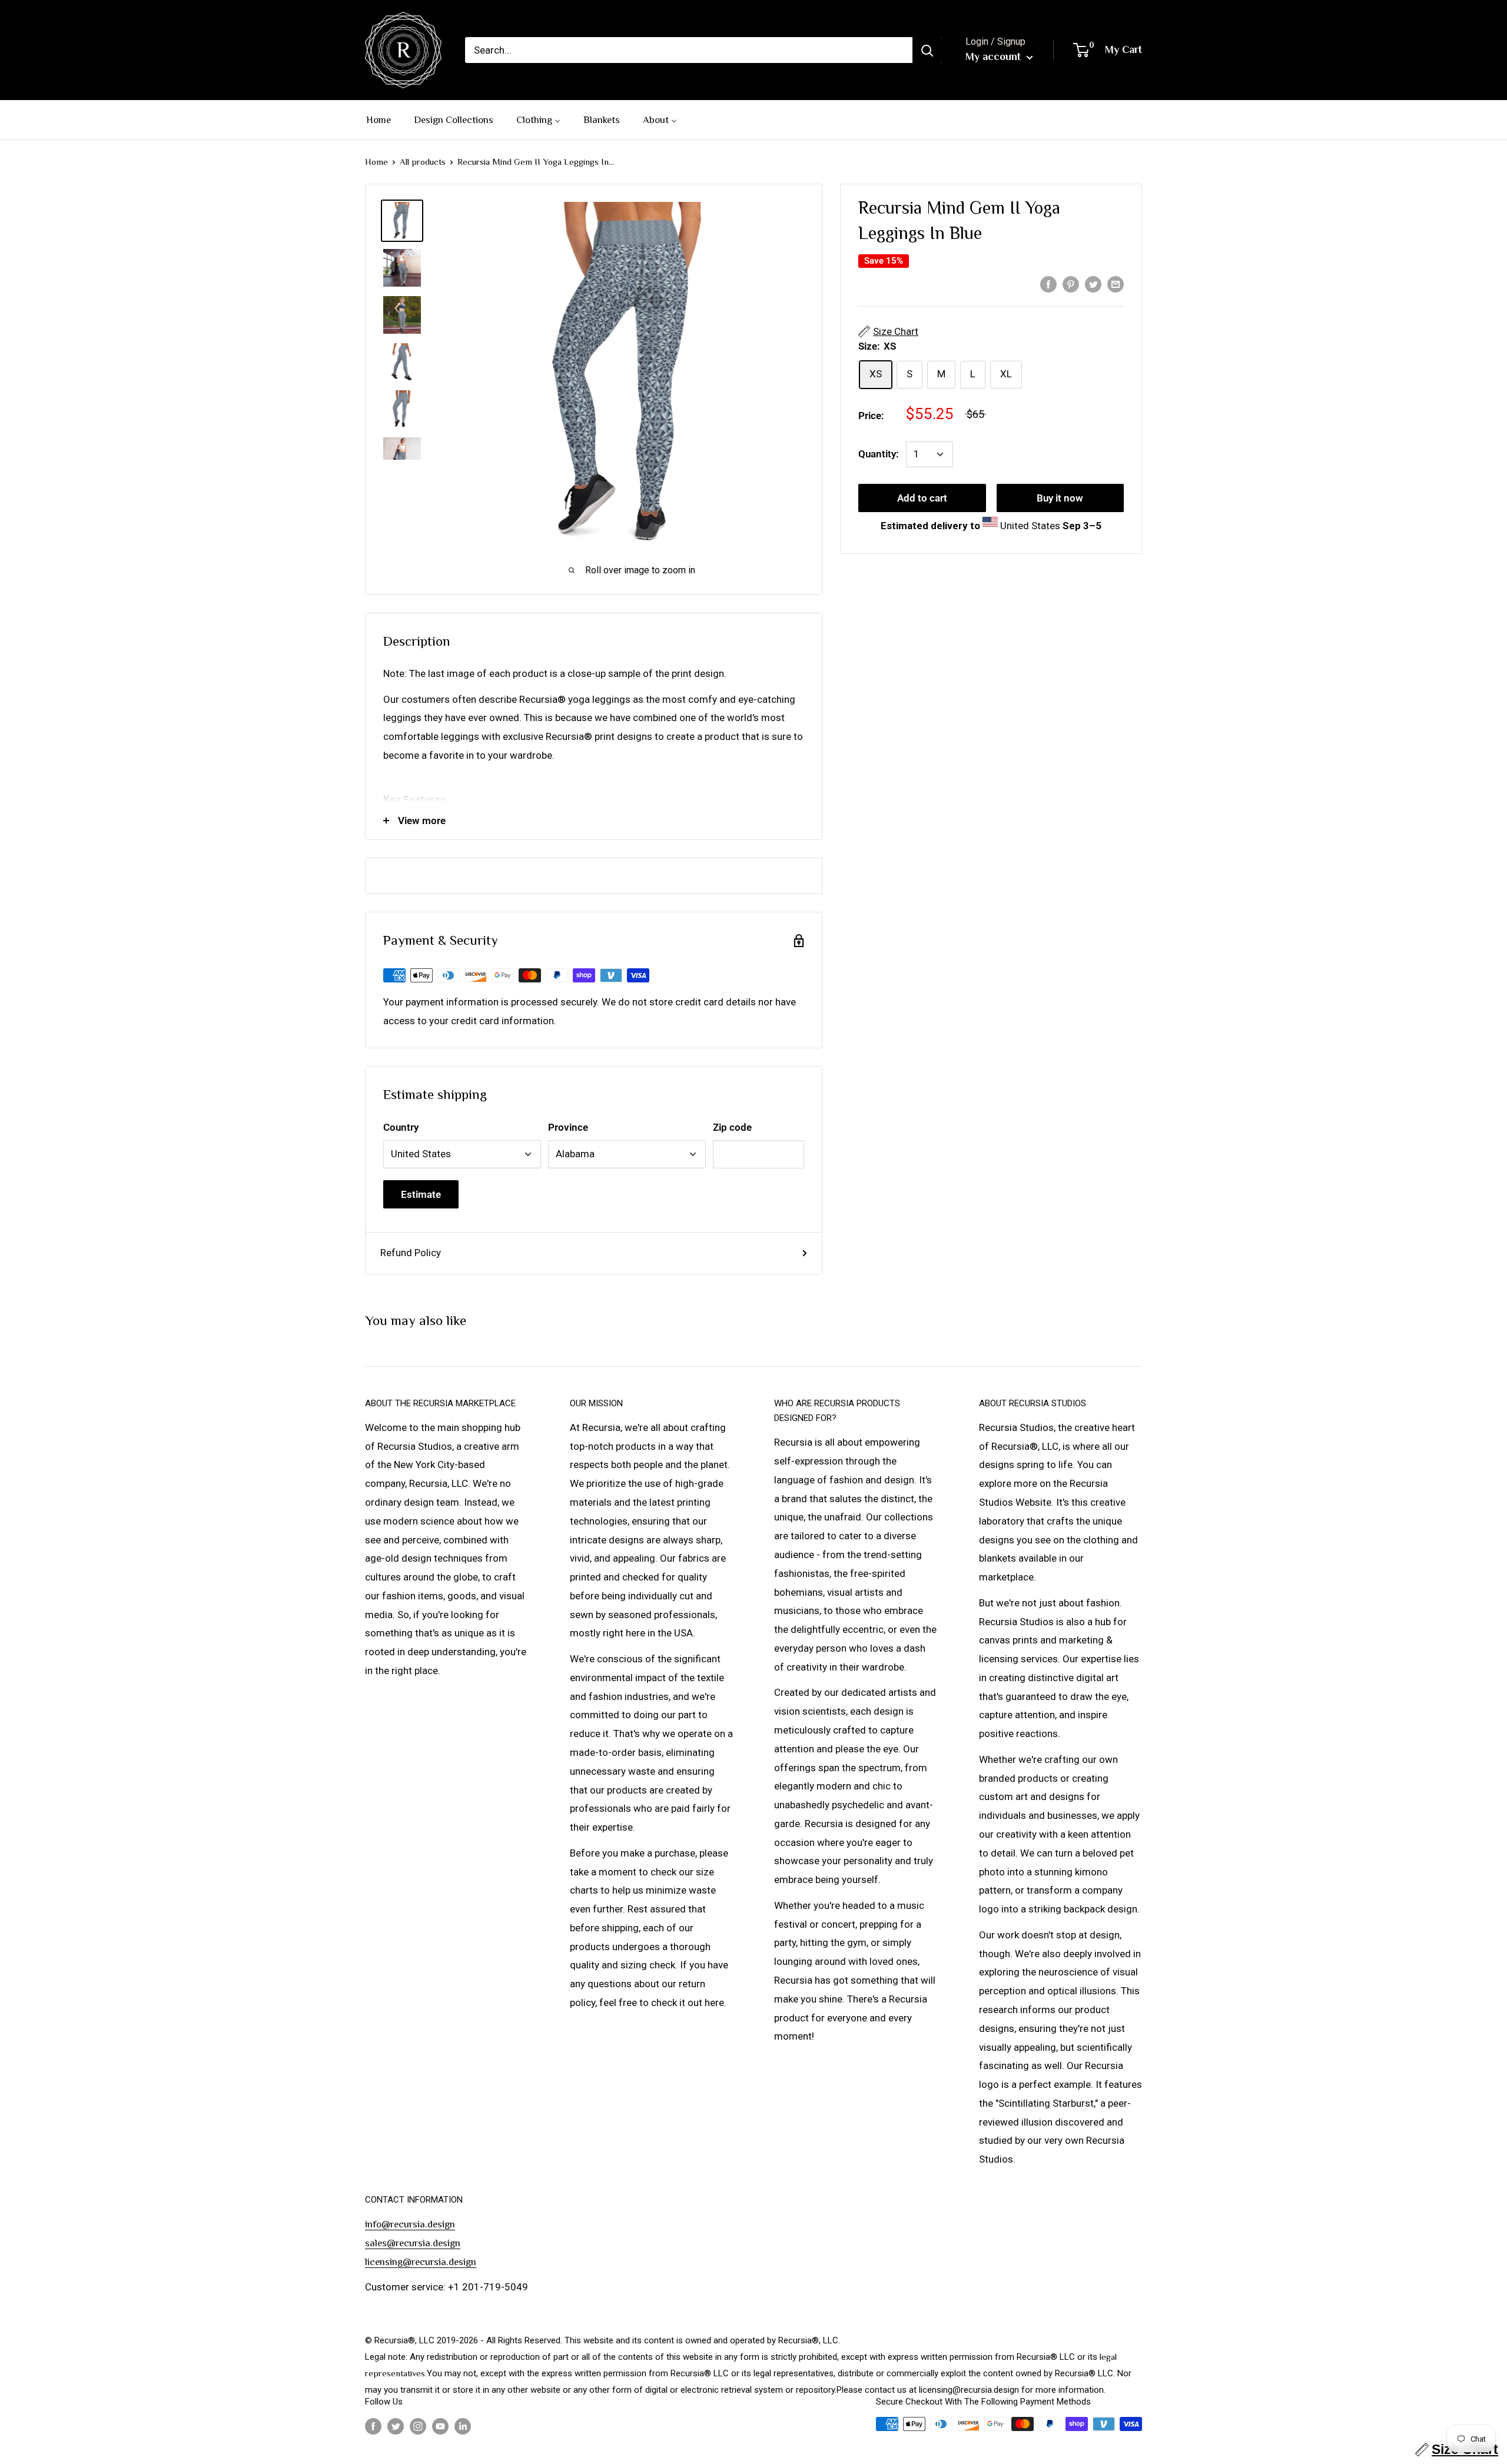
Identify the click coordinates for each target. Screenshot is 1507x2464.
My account (995, 57)
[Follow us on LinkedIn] (463, 2425)
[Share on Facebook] (1048, 284)
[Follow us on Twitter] (396, 2425)
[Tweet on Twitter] (1093, 284)
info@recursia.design (410, 2224)
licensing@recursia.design (421, 2262)
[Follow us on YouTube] (440, 2425)
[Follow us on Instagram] (418, 2425)
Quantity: (879, 454)
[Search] (927, 50)
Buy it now (1060, 498)
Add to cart (922, 498)
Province (568, 1127)
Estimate (421, 1194)
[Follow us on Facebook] (373, 2425)
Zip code (732, 1127)
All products (423, 162)
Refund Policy (411, 1253)
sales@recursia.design (413, 2243)
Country (401, 1127)
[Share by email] (1116, 284)
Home (376, 162)
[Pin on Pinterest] (1071, 284)
